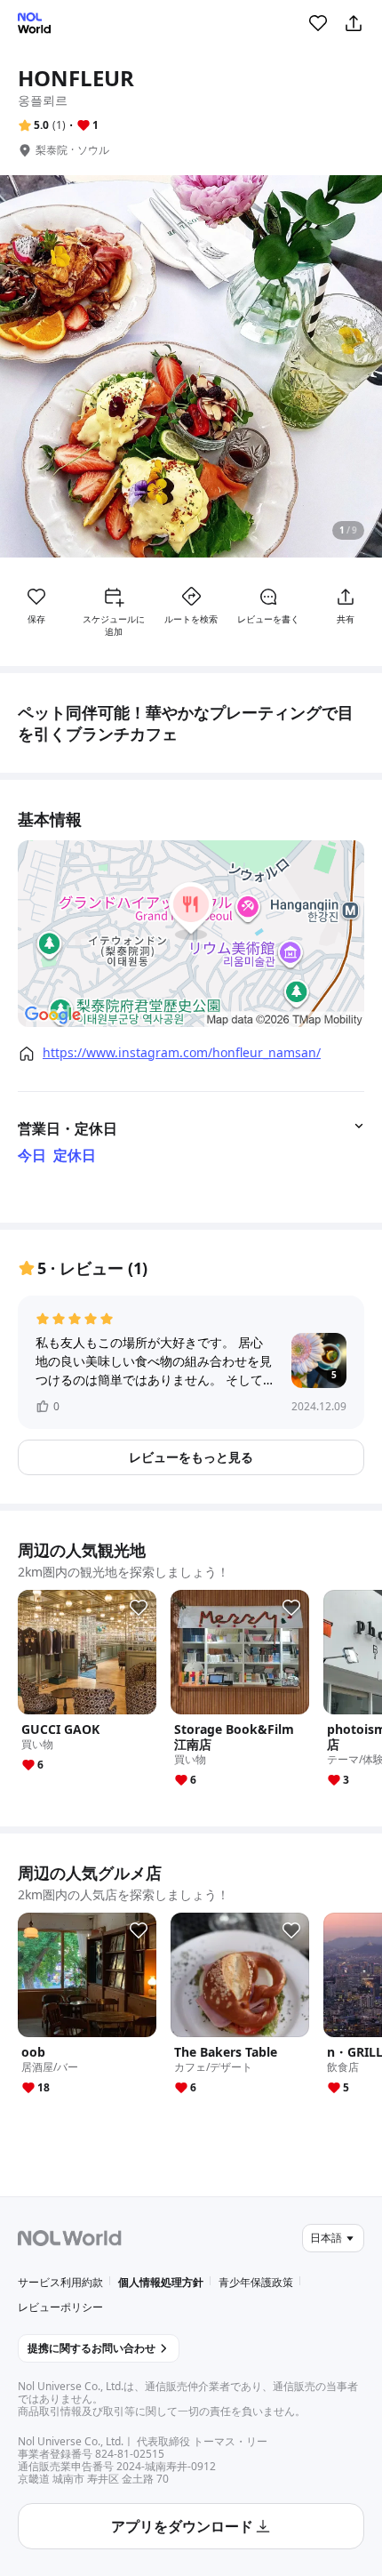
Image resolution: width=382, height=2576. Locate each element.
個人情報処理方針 (161, 2282)
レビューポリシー (60, 2307)
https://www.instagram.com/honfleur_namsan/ (182, 1053)
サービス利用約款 (60, 2282)
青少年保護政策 (256, 2282)
